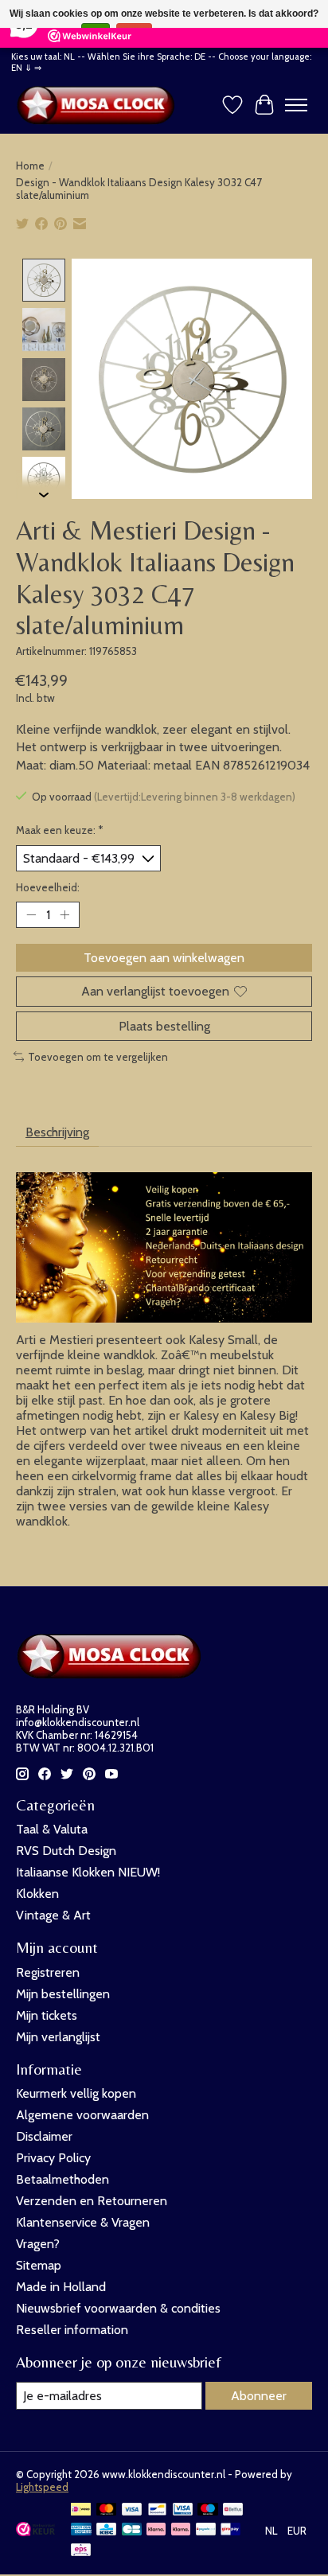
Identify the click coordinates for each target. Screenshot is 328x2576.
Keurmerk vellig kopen (76, 2093)
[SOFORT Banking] (181, 2530)
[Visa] (132, 2510)
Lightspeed (42, 2487)
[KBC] (106, 2530)
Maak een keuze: (60, 830)
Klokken (37, 1894)
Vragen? (38, 2244)
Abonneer (259, 2396)
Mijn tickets (47, 2015)
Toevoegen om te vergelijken (98, 1057)
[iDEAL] (81, 2510)
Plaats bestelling (164, 1026)
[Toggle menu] (296, 105)
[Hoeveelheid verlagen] (31, 915)
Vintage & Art (53, 1915)
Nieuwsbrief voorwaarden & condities (118, 2308)
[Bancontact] (157, 2510)
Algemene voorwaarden (82, 2115)
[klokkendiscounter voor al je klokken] (100, 105)
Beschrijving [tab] (57, 1132)
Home (30, 166)
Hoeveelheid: (48, 887)
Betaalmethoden (62, 2179)
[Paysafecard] (206, 2530)
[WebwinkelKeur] (35, 2532)
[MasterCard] (107, 2510)
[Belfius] (233, 2510)
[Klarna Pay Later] (156, 2530)
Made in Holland (61, 2287)
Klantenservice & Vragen (83, 2222)
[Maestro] (208, 2510)
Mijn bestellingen (63, 1994)
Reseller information (72, 2330)
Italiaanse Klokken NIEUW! (88, 1872)
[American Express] (81, 2530)
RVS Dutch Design (66, 1851)
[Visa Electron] (183, 2510)
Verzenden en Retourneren (92, 2201)
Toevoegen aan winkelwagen (164, 958)
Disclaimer (44, 2136)
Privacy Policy (53, 2158)
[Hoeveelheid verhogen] (64, 915)
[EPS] (81, 2551)
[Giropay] (230, 2530)
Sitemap (39, 2265)
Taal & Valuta (52, 1829)
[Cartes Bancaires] (132, 2530)
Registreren (48, 1972)
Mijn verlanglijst (58, 2037)
